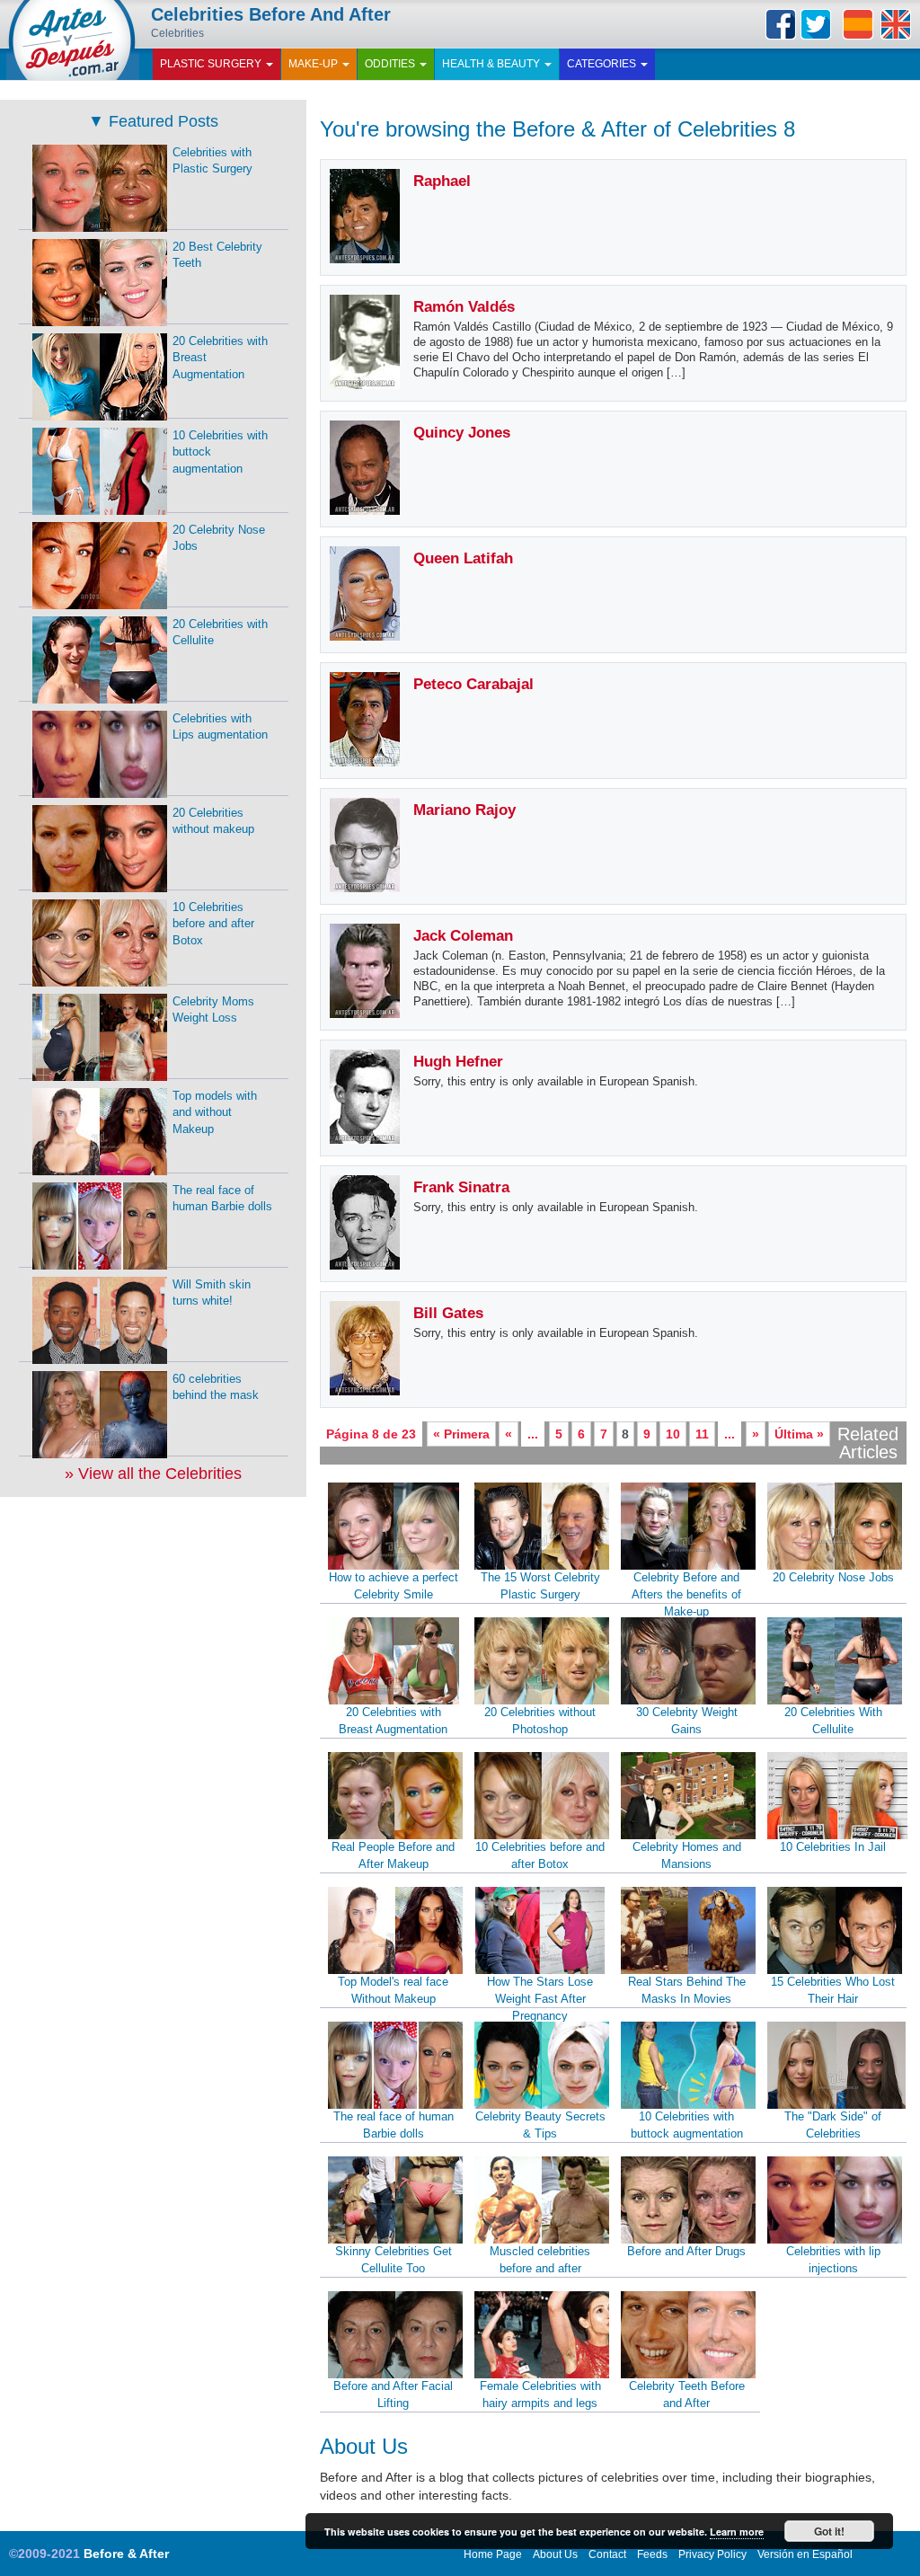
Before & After (126, 2554)
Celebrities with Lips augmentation (220, 727)
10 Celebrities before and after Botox (540, 1855)
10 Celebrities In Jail (833, 1847)
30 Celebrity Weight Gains (687, 1721)
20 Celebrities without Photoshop (540, 1721)
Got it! (829, 2531)
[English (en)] (896, 24)
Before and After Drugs (686, 2251)
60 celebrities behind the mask (216, 1387)
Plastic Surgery (212, 64)
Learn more (737, 2532)
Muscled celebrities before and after (540, 2260)
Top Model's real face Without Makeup (393, 1990)
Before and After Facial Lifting (393, 2395)
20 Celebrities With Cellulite (833, 1721)
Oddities (391, 64)
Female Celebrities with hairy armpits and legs (540, 2395)
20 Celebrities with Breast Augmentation (393, 1721)
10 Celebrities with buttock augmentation (687, 2125)
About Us (555, 2554)
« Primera (461, 1434)
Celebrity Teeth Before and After (687, 2395)
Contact (607, 2554)
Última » (799, 1434)
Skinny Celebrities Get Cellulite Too (394, 2260)
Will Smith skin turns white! (212, 1293)
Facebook (781, 24)
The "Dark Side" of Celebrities (833, 2125)
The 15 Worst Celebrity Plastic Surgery (540, 1586)
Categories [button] (603, 64)
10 (673, 1434)
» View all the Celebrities (153, 1474)
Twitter (816, 24)
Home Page (493, 2554)
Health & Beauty (492, 64)
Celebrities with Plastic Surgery (212, 161)
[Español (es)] (858, 24)
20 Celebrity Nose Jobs (833, 1577)
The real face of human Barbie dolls (394, 2125)
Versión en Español (805, 2554)
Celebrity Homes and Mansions (687, 1855)
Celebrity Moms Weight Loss (213, 1010)
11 (702, 1434)
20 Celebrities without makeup (213, 821)
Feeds (652, 2554)
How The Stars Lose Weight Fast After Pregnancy (540, 1998)
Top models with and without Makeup (215, 1112)
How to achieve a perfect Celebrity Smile (394, 1586)
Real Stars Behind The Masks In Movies (687, 1990)
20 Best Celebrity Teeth (217, 255)
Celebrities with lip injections (833, 2260)
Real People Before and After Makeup (393, 1855)
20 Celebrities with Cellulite (220, 633)
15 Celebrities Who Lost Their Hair (833, 1990)
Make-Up (314, 64)
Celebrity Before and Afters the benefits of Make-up (686, 1594)
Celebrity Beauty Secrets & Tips (540, 2125)
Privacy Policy (712, 2554)
